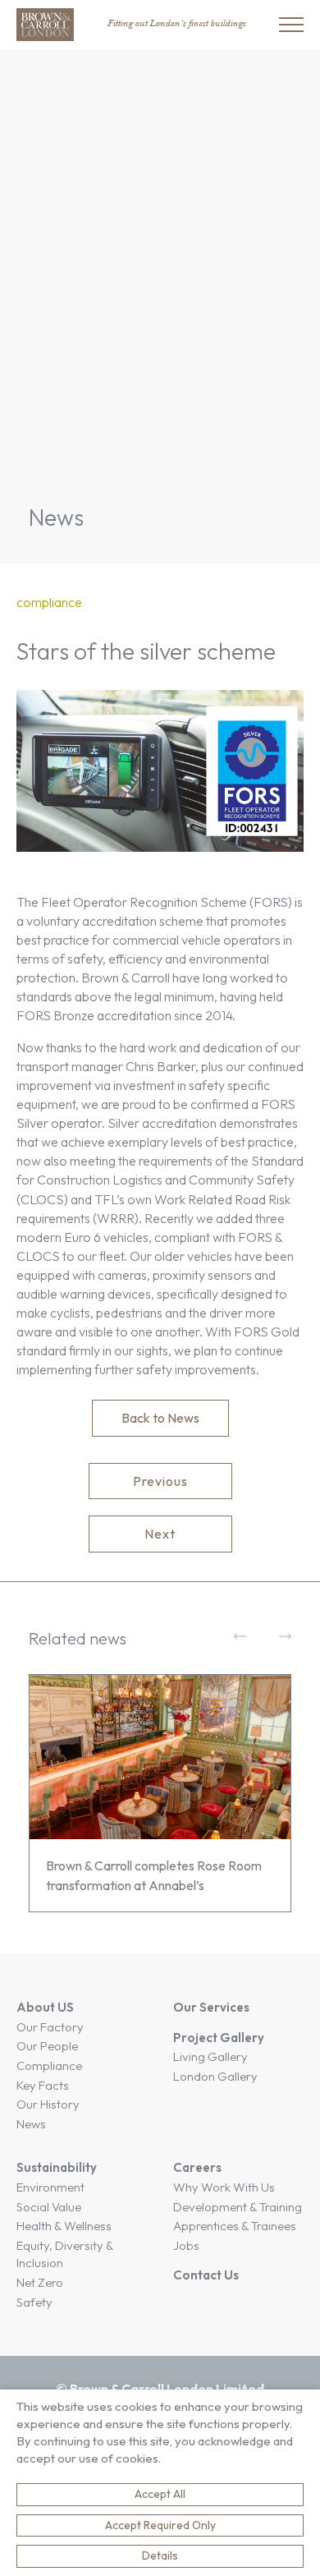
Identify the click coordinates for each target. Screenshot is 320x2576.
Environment (50, 2187)
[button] (160, 1793)
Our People (47, 2046)
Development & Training (238, 2207)
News (31, 2124)
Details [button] (160, 2555)
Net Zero (40, 2282)
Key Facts (43, 2085)
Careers (197, 2167)
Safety (34, 2302)
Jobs (186, 2245)
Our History (48, 2104)
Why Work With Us (224, 2187)
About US (45, 2007)
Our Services (211, 2007)
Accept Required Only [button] (160, 2525)
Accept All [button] (160, 2494)
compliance (49, 602)
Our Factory (50, 2027)
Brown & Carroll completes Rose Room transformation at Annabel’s (154, 1875)
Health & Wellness (64, 2226)
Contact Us (206, 2275)
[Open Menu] (291, 25)
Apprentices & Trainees (235, 2226)
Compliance (49, 2065)
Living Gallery (210, 2056)
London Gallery (215, 2076)
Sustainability (57, 2167)
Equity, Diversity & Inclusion (65, 2254)
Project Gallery (219, 2038)
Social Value (49, 2207)
